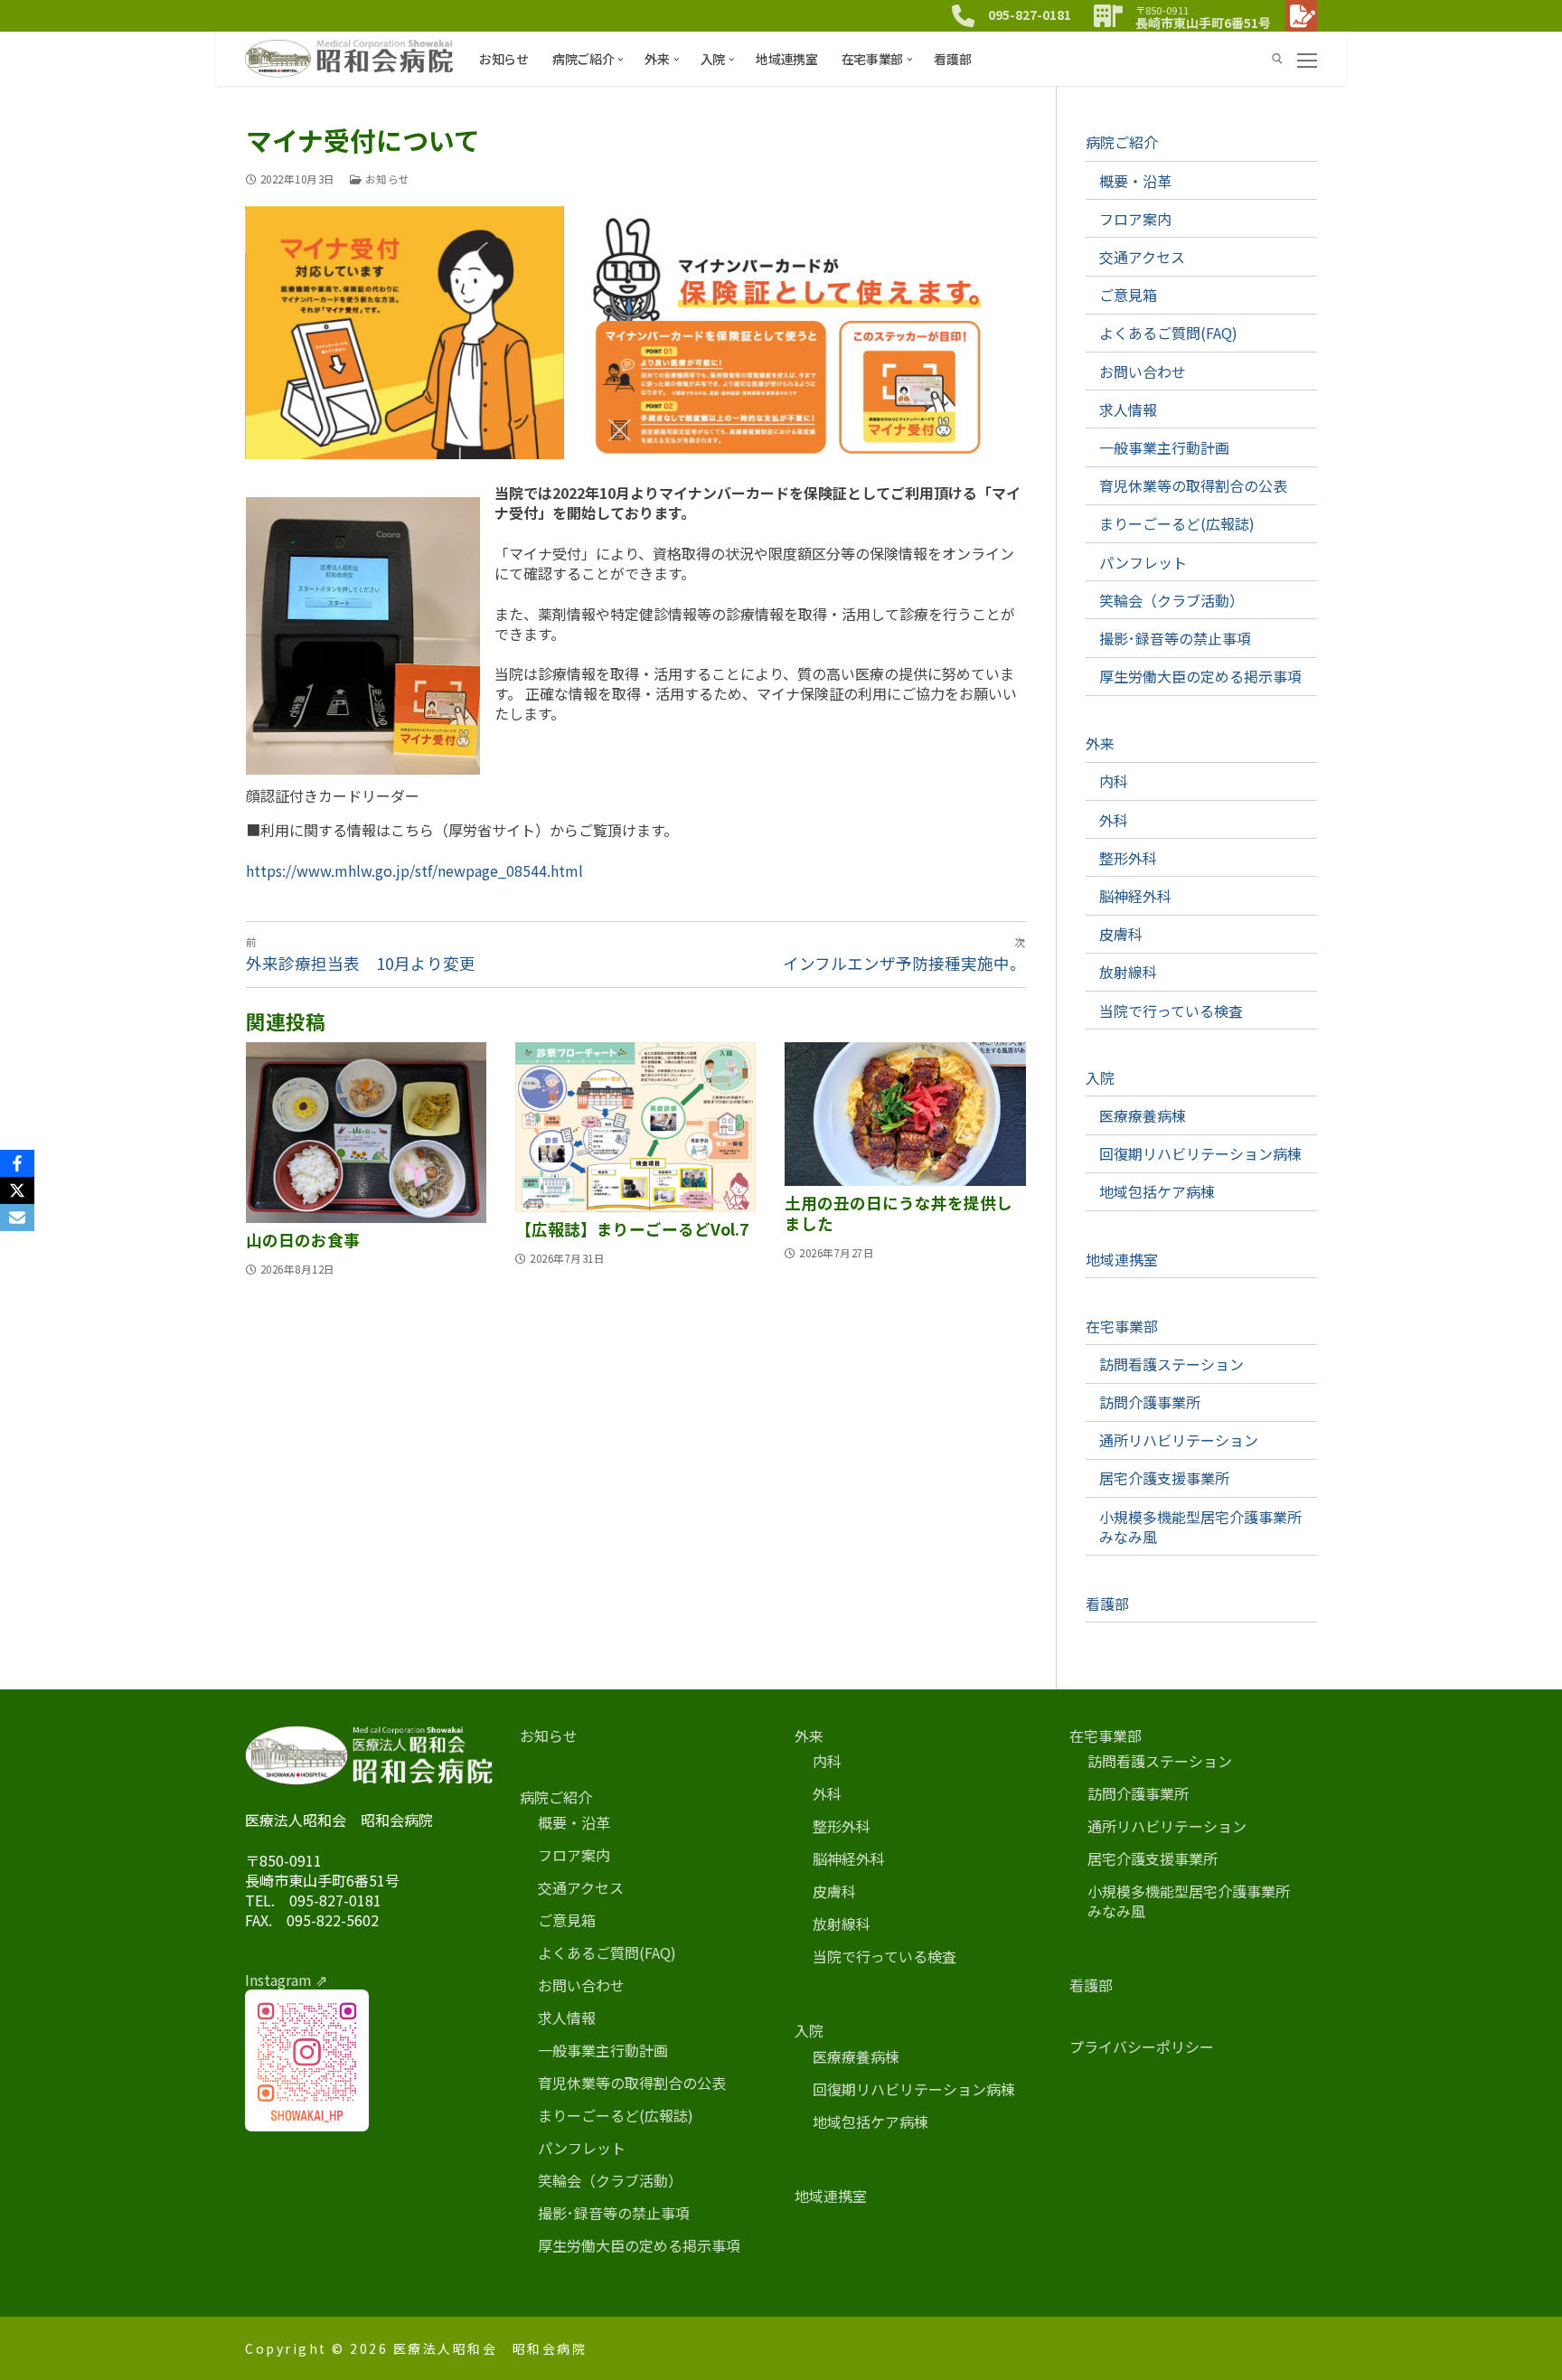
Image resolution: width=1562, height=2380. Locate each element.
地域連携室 (1122, 1259)
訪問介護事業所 (1150, 1402)
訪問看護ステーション (1171, 1364)
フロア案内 (1135, 219)
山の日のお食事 (303, 1240)
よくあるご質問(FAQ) (1168, 333)
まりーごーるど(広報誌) (1177, 523)
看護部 (1107, 1604)
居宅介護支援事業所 (1164, 1478)
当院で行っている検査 (1171, 1011)
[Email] (17, 1218)
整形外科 (1128, 858)
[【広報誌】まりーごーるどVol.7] (635, 1127)
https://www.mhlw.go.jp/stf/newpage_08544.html (414, 870)
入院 (1100, 1077)
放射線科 (1128, 972)
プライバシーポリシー (1142, 2046)
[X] (17, 1190)
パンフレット (1143, 562)
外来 (1100, 743)
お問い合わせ (1143, 372)
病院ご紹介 (1122, 142)
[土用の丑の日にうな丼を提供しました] (905, 1114)
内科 (1114, 781)
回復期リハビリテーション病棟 (1200, 1153)
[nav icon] (1307, 59)
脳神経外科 (1135, 896)
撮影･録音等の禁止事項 (1175, 638)
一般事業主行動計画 (1164, 447)
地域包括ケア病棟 (1157, 1191)
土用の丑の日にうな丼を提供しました (899, 1213)
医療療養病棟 (1143, 1115)
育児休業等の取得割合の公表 (1193, 485)
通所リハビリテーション (1179, 1440)
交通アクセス (1142, 257)
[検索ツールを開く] (1277, 59)
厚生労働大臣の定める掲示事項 (1200, 676)
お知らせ (386, 179)
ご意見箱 (1128, 295)
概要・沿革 (1135, 181)
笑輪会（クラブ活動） (1171, 600)
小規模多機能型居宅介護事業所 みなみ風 (1208, 1527)
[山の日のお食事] (366, 1133)
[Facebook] (17, 1163)
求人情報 (1128, 409)
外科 (1114, 820)
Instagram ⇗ (286, 1980)
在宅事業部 (1122, 1326)
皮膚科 (1121, 934)
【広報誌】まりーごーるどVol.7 (632, 1229)
